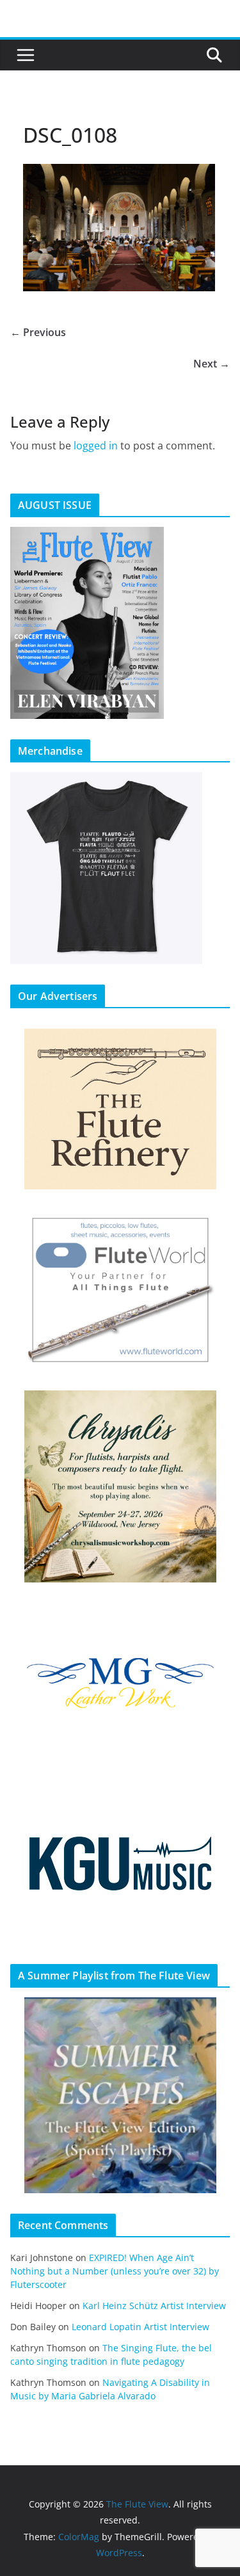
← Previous (38, 332)
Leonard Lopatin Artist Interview (140, 2327)
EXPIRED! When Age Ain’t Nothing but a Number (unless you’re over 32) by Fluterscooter (115, 2271)
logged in (96, 446)
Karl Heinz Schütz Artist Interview (154, 2306)
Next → (212, 364)
